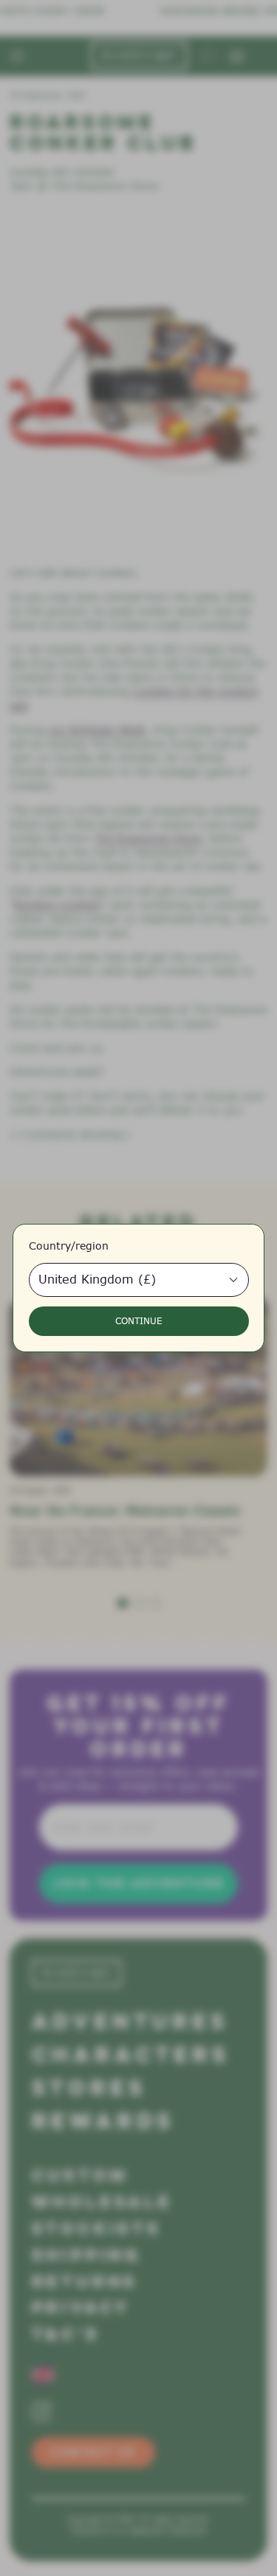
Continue (139, 1321)
